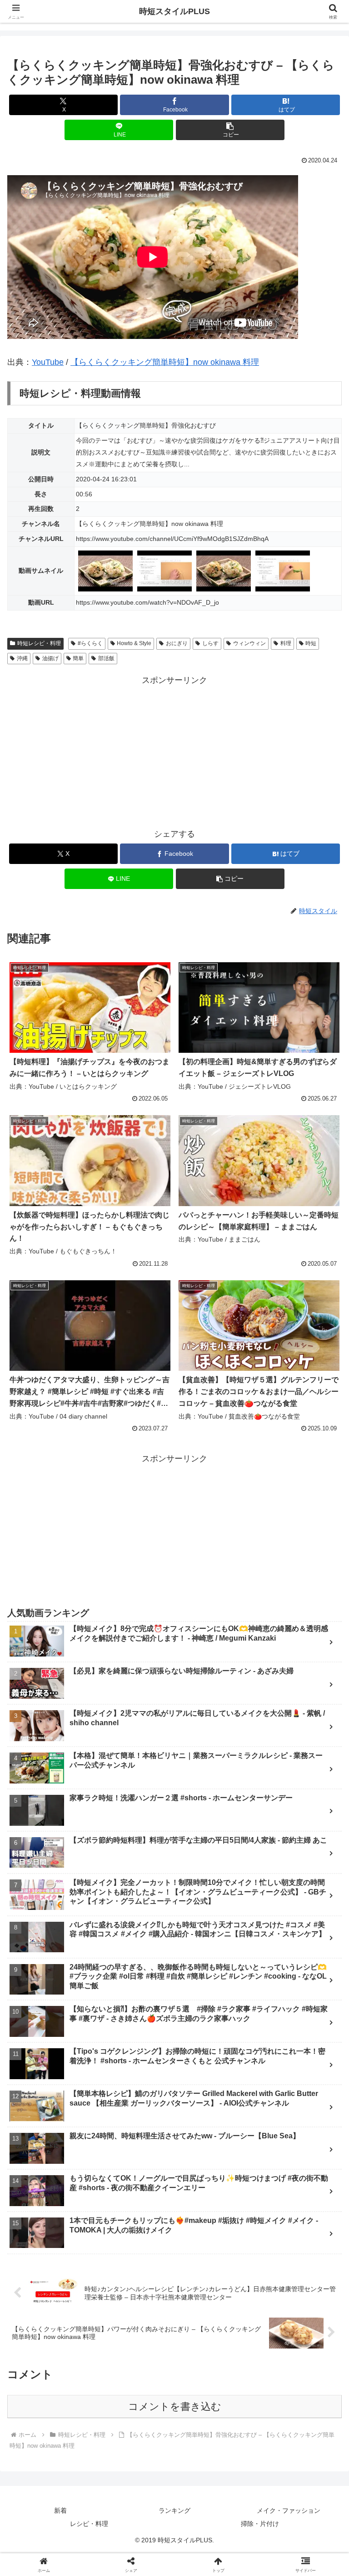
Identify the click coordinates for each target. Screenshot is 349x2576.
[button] (230, 130)
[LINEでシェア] (58, 2433)
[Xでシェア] (58, 2383)
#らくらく (90, 643)
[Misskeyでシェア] (291, 2383)
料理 (286, 643)
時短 (311, 643)
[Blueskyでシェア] (214, 2383)
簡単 (78, 658)
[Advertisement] (174, 751)
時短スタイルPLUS (174, 11)
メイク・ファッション (289, 2510)
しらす (210, 643)
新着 (60, 2510)
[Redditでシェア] (214, 2408)
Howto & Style (134, 643)
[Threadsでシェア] (136, 2408)
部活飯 (106, 658)
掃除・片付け (260, 2524)
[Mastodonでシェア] (136, 2383)
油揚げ (50, 658)
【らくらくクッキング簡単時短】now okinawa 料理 (165, 362)
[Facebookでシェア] (58, 2408)
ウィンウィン (249, 643)
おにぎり (177, 643)
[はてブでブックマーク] (291, 2408)
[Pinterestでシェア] (136, 2433)
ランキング (174, 2510)
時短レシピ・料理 (39, 643)
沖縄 (22, 658)
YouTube (48, 362)
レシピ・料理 (89, 2524)
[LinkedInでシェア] (214, 2433)
